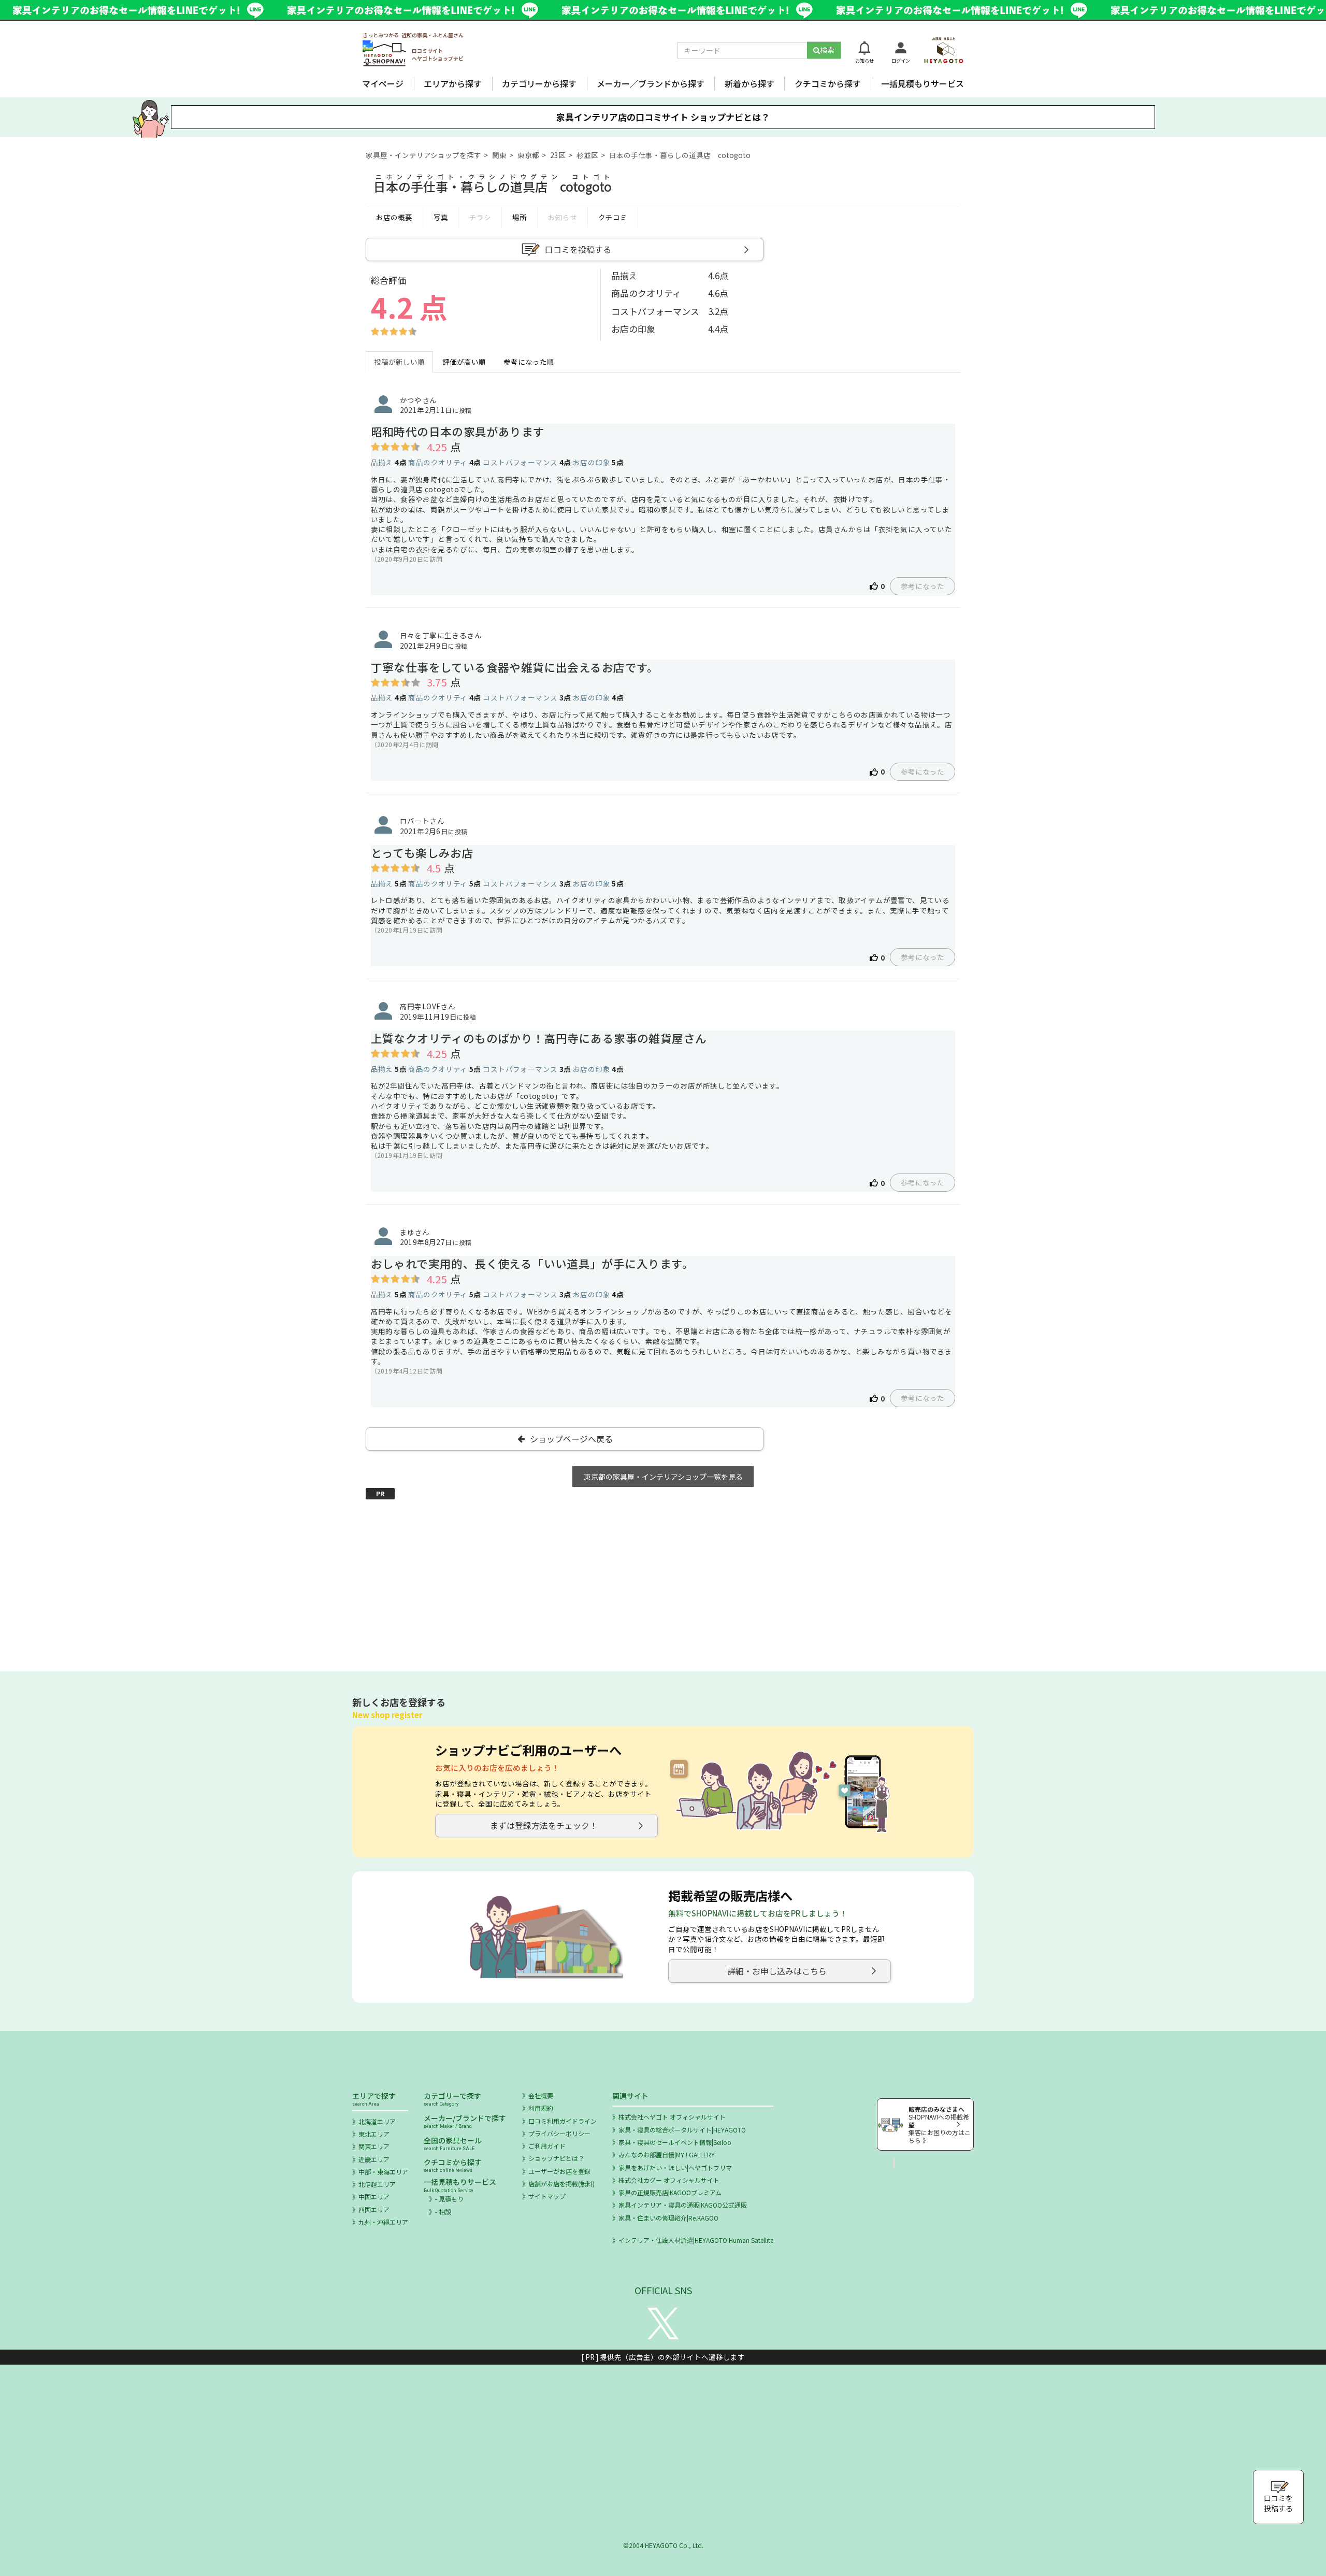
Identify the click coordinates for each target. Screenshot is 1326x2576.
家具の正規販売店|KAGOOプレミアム (670, 2192)
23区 (558, 155)
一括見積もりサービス (923, 83)
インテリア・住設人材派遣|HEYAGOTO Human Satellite (696, 2240)
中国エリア (374, 2196)
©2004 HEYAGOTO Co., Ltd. (663, 2545)
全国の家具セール (453, 2143)
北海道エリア (377, 2121)
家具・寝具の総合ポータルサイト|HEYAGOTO (682, 2130)
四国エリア (374, 2209)
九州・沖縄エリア (383, 2222)
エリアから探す (453, 83)
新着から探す (750, 83)
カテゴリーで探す (452, 2099)
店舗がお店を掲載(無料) (561, 2184)
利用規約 (541, 2108)
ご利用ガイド (547, 2146)
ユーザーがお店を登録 (559, 2171)
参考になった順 (529, 362)
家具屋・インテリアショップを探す (423, 155)
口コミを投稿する (578, 249)
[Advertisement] (663, 1573)
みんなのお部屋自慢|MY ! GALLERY (667, 2155)
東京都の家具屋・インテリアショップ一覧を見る (663, 1477)
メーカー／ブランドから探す (651, 83)
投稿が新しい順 (399, 362)
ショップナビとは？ (556, 2158)
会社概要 (541, 2095)
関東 (499, 155)
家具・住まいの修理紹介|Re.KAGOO (668, 2218)
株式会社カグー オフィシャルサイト (669, 2180)
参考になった (923, 586)
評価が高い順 (464, 362)
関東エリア (374, 2146)
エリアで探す (374, 2099)
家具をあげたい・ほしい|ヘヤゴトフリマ (675, 2167)
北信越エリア (377, 2184)
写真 (441, 217)
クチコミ (613, 217)
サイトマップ (547, 2196)
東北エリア (374, 2134)
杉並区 (587, 155)
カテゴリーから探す (539, 83)
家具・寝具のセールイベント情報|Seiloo (675, 2142)
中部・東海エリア (383, 2172)
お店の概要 (394, 217)
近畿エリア (374, 2159)
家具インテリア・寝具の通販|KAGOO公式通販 (683, 2205)
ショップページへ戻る (571, 1439)
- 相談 (443, 2212)
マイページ (383, 83)
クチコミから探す (828, 83)
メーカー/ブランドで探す (465, 2121)
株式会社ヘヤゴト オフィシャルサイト (672, 2117)
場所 (520, 217)
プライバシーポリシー (559, 2133)
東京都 (528, 155)
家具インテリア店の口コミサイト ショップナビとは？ (663, 117)
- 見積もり (449, 2199)
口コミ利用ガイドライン (563, 2121)
